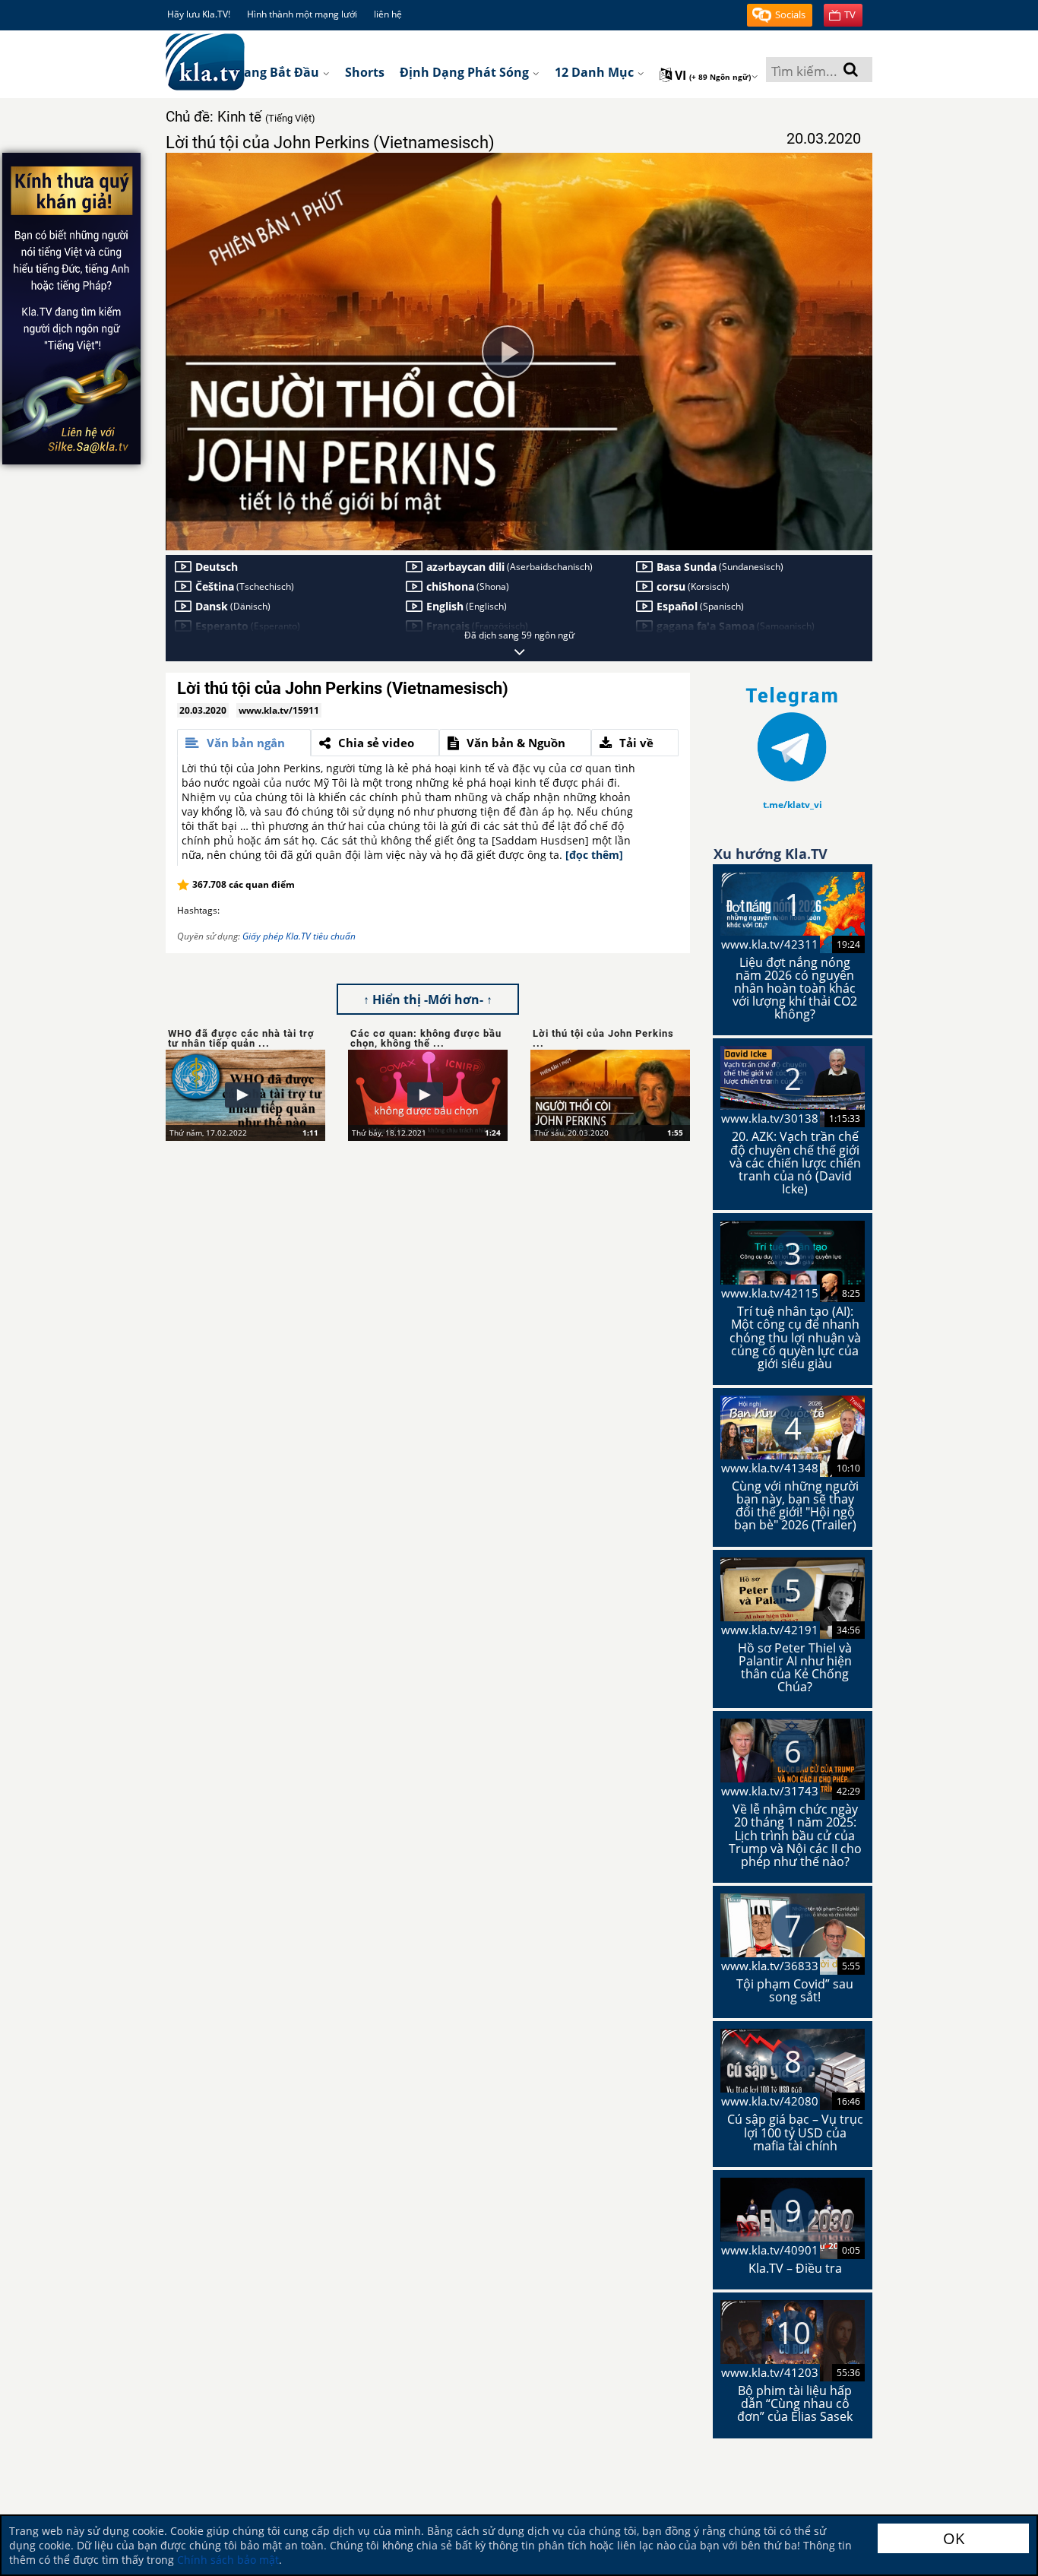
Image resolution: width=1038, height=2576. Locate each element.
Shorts (365, 72)
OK (954, 2538)
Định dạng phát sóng (466, 72)
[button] (780, 15)
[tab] (244, 743)
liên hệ (388, 14)
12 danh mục (596, 72)
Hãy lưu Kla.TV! (199, 14)
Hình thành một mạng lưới (302, 14)
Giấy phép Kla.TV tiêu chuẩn (299, 936)
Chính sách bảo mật (228, 2560)
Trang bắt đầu (277, 72)
